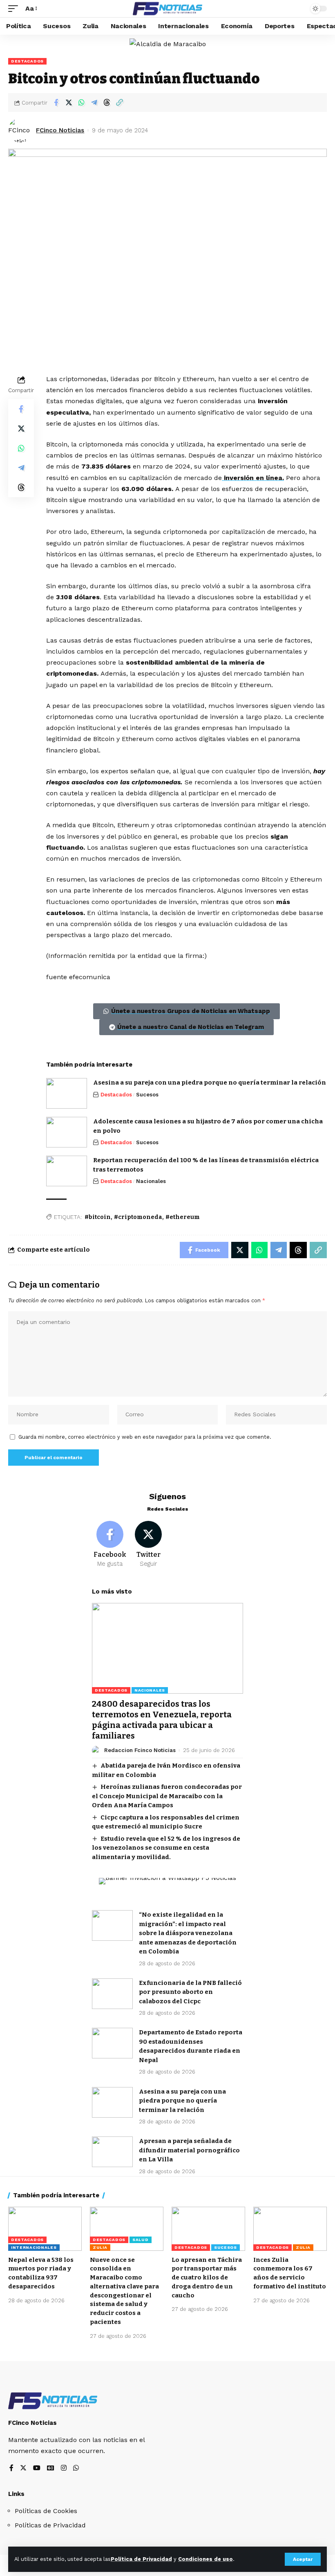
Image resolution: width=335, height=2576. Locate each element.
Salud (141, 2240)
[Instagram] (64, 2468)
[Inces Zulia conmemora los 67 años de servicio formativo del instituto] (290, 2229)
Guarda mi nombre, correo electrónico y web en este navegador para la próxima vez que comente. (145, 1437)
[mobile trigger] (15, 8)
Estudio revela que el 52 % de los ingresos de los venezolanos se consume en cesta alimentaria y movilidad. (166, 1848)
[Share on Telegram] (94, 103)
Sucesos (147, 1095)
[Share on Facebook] (56, 103)
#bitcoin (98, 1217)
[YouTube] (37, 2468)
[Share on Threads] (107, 103)
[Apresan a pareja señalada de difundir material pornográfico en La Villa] (112, 2152)
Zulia (100, 2247)
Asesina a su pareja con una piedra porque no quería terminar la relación (210, 1083)
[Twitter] (149, 1545)
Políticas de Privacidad (50, 2525)
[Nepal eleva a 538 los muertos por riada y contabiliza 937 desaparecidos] (45, 2229)
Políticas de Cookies (46, 2511)
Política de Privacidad (141, 2559)
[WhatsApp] (76, 2468)
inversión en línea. (253, 478)
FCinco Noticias (60, 130)
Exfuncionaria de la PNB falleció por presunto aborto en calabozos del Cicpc (190, 1992)
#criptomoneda (138, 1217)
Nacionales (151, 1181)
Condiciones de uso (205, 2559)
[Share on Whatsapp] (81, 103)
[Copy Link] (119, 103)
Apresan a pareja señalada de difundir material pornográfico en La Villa (189, 2150)
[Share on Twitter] (69, 103)
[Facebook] (110, 1545)
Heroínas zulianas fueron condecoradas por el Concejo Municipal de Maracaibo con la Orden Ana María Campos (167, 1796)
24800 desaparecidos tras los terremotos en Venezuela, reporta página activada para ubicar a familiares (162, 1720)
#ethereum (183, 1217)
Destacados (27, 61)
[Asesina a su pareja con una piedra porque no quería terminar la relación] (67, 1093)
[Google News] (51, 2468)
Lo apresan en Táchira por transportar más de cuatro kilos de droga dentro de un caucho (207, 2278)
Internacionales (34, 2247)
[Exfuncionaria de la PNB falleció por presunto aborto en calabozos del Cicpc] (112, 1994)
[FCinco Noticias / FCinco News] (167, 9)
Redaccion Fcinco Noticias (140, 1750)
